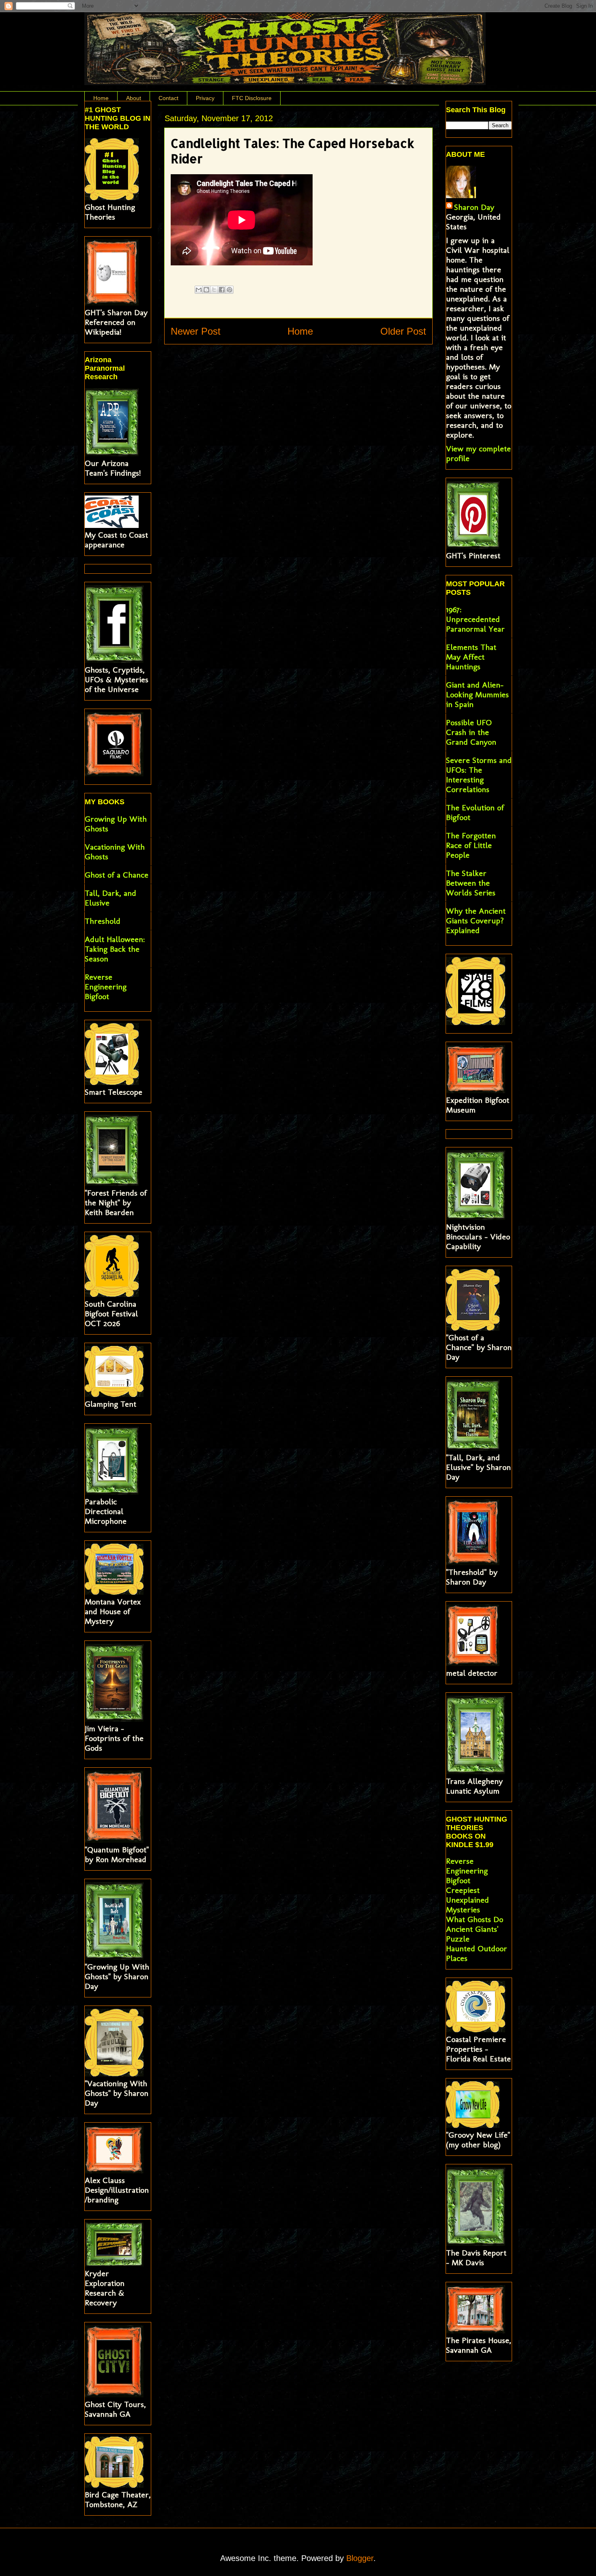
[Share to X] (214, 290)
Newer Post (196, 331)
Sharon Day (474, 207)
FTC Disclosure (252, 98)
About (134, 98)
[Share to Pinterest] (229, 290)
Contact (168, 98)
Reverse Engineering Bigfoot (106, 987)
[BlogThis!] (206, 290)
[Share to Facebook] (222, 290)
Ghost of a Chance (117, 875)
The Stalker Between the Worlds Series (471, 883)
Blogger (360, 2558)
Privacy (205, 98)
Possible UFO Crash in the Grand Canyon (471, 732)
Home (101, 98)
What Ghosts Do (475, 1919)
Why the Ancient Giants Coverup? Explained (476, 921)
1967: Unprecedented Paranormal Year (475, 619)
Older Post (403, 331)
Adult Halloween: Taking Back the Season (115, 949)
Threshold (103, 921)
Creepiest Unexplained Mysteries (467, 1900)
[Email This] (199, 290)
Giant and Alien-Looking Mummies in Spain (477, 694)
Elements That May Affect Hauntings (471, 657)
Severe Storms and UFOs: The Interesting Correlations (479, 775)
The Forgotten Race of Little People (471, 845)
